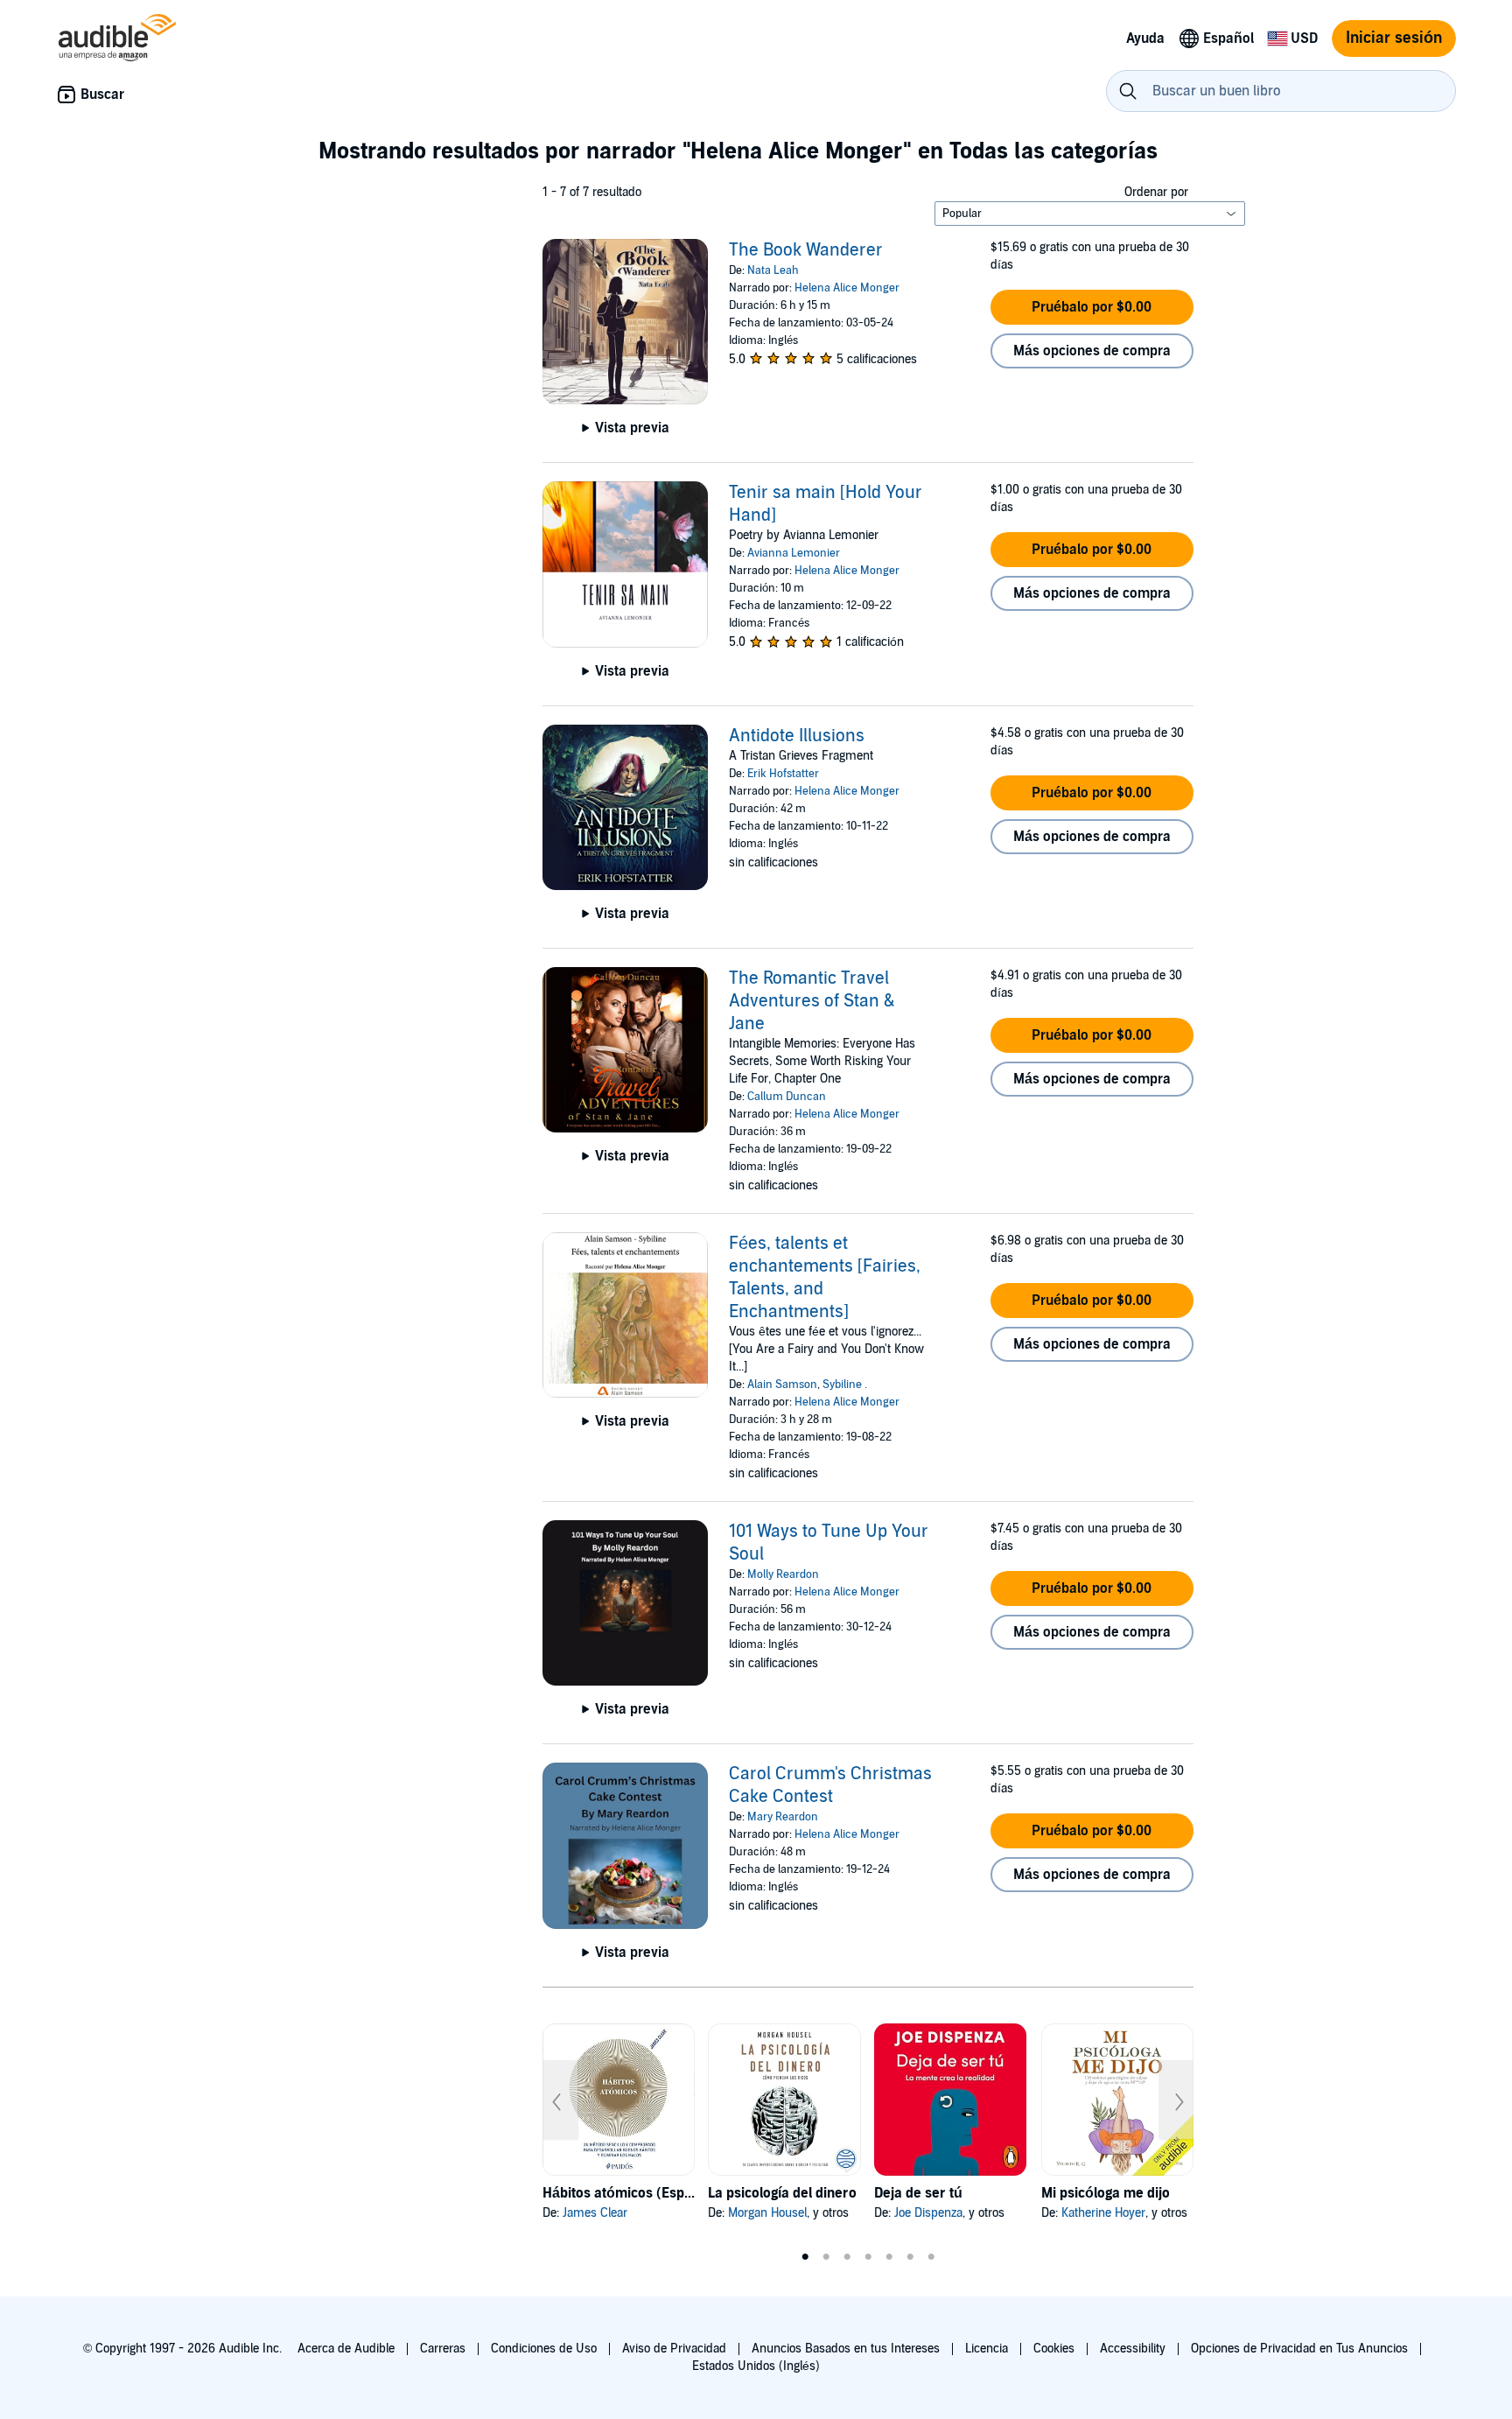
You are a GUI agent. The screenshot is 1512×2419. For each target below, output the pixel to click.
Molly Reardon (783, 1574)
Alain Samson (782, 1385)
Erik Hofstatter (783, 774)
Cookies (1054, 2349)
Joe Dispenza (928, 2213)
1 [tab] (805, 2257)
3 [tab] (847, 2257)
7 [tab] (931, 2257)
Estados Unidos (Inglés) (756, 2366)
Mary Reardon (783, 1817)
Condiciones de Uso (544, 2349)
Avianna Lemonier (794, 553)
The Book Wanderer (806, 250)
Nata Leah (773, 270)
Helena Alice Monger (847, 288)
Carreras (443, 2349)
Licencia (987, 2349)
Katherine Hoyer (1103, 2213)
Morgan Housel (767, 2213)
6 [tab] (910, 2257)
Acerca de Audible (346, 2349)
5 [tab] (889, 2257)
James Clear (595, 2213)
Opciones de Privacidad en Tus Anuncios (1299, 2349)
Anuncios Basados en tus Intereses (846, 2349)
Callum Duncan (787, 1097)
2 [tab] (826, 2257)
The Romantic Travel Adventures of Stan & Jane (812, 1001)
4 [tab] (868, 2257)
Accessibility (1133, 2349)
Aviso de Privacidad (674, 2349)
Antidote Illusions (797, 736)
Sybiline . (845, 1385)
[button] (1092, 307)
